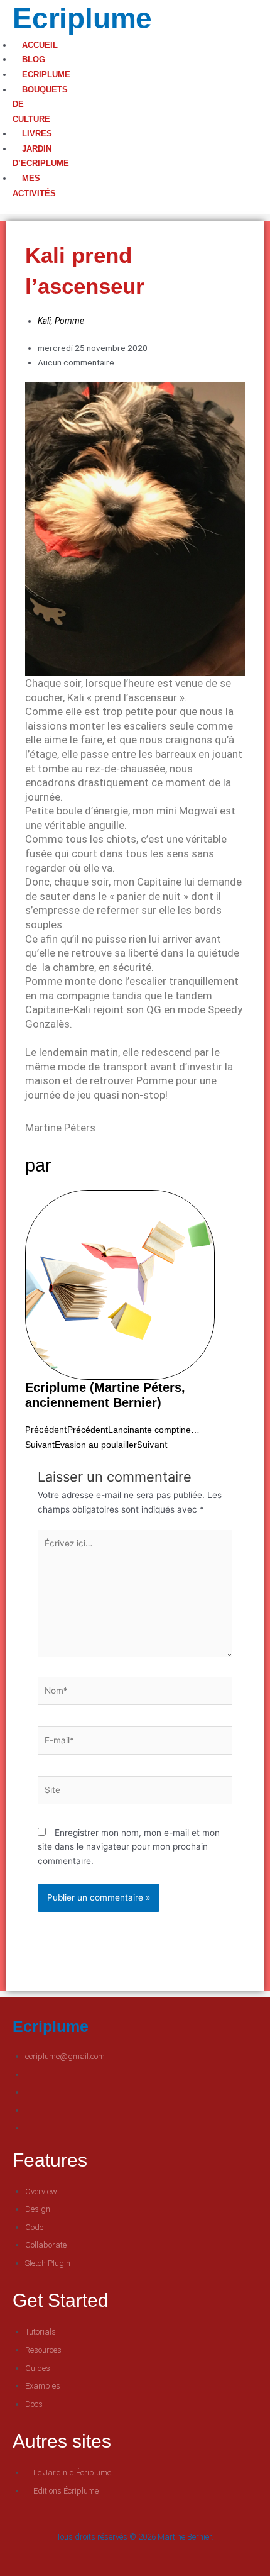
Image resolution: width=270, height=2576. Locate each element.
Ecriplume (82, 18)
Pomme (69, 321)
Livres (37, 134)
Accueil (40, 45)
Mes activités (34, 186)
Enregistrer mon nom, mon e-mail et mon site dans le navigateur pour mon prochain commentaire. (129, 1847)
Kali (44, 321)
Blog (34, 59)
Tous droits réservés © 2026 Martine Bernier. (135, 2537)
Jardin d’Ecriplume (41, 156)
